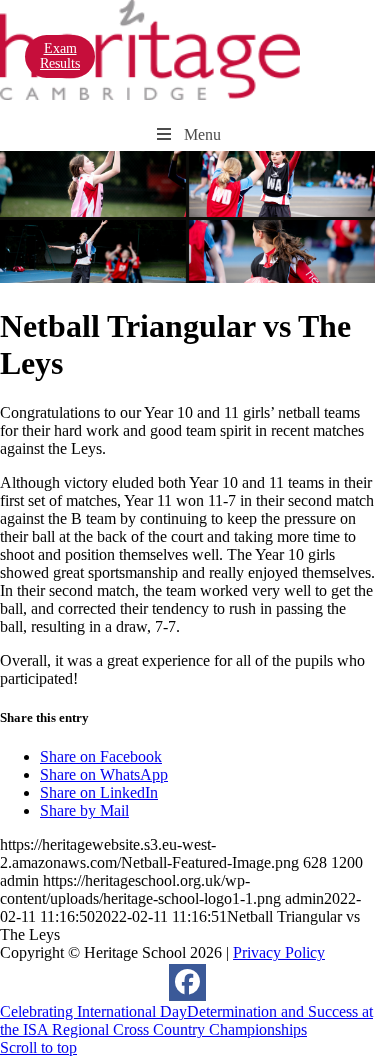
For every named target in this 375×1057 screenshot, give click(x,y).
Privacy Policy (279, 952)
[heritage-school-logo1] (150, 94)
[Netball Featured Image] (187, 277)
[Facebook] (187, 982)
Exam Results (60, 56)
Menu (202, 134)
